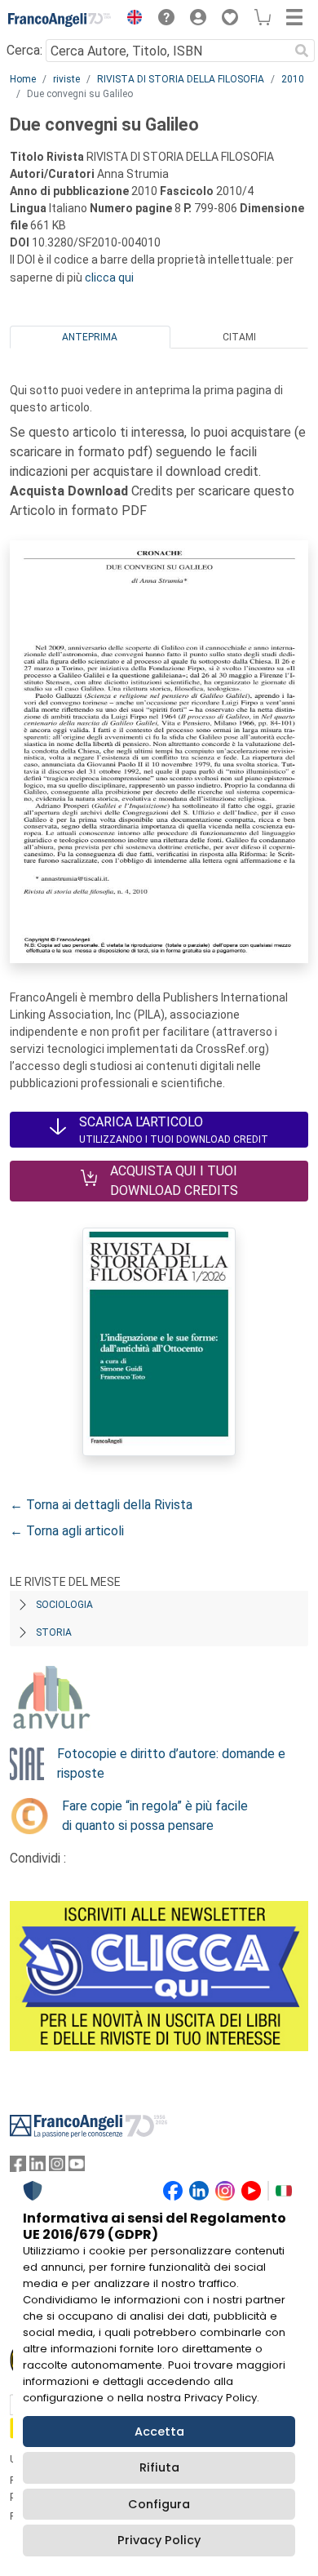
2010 (293, 79)
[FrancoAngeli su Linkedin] (38, 2167)
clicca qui (109, 278)
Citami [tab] (239, 337)
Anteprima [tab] (90, 337)
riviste (66, 79)
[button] (130, 20)
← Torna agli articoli (67, 1531)
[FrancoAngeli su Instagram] (57, 2167)
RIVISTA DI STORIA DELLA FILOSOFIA (181, 79)
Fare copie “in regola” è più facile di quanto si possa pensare (155, 1816)
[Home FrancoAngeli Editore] (60, 20)
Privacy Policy (159, 2540)
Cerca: (24, 50)
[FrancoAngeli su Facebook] (18, 2167)
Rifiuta (159, 2467)
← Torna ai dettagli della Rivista (101, 1505)
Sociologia (64, 1605)
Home (23, 79)
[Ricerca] (302, 51)
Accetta (159, 2432)
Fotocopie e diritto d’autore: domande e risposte (171, 1763)
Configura (159, 2504)
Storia (54, 1632)
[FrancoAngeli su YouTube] (77, 2167)
